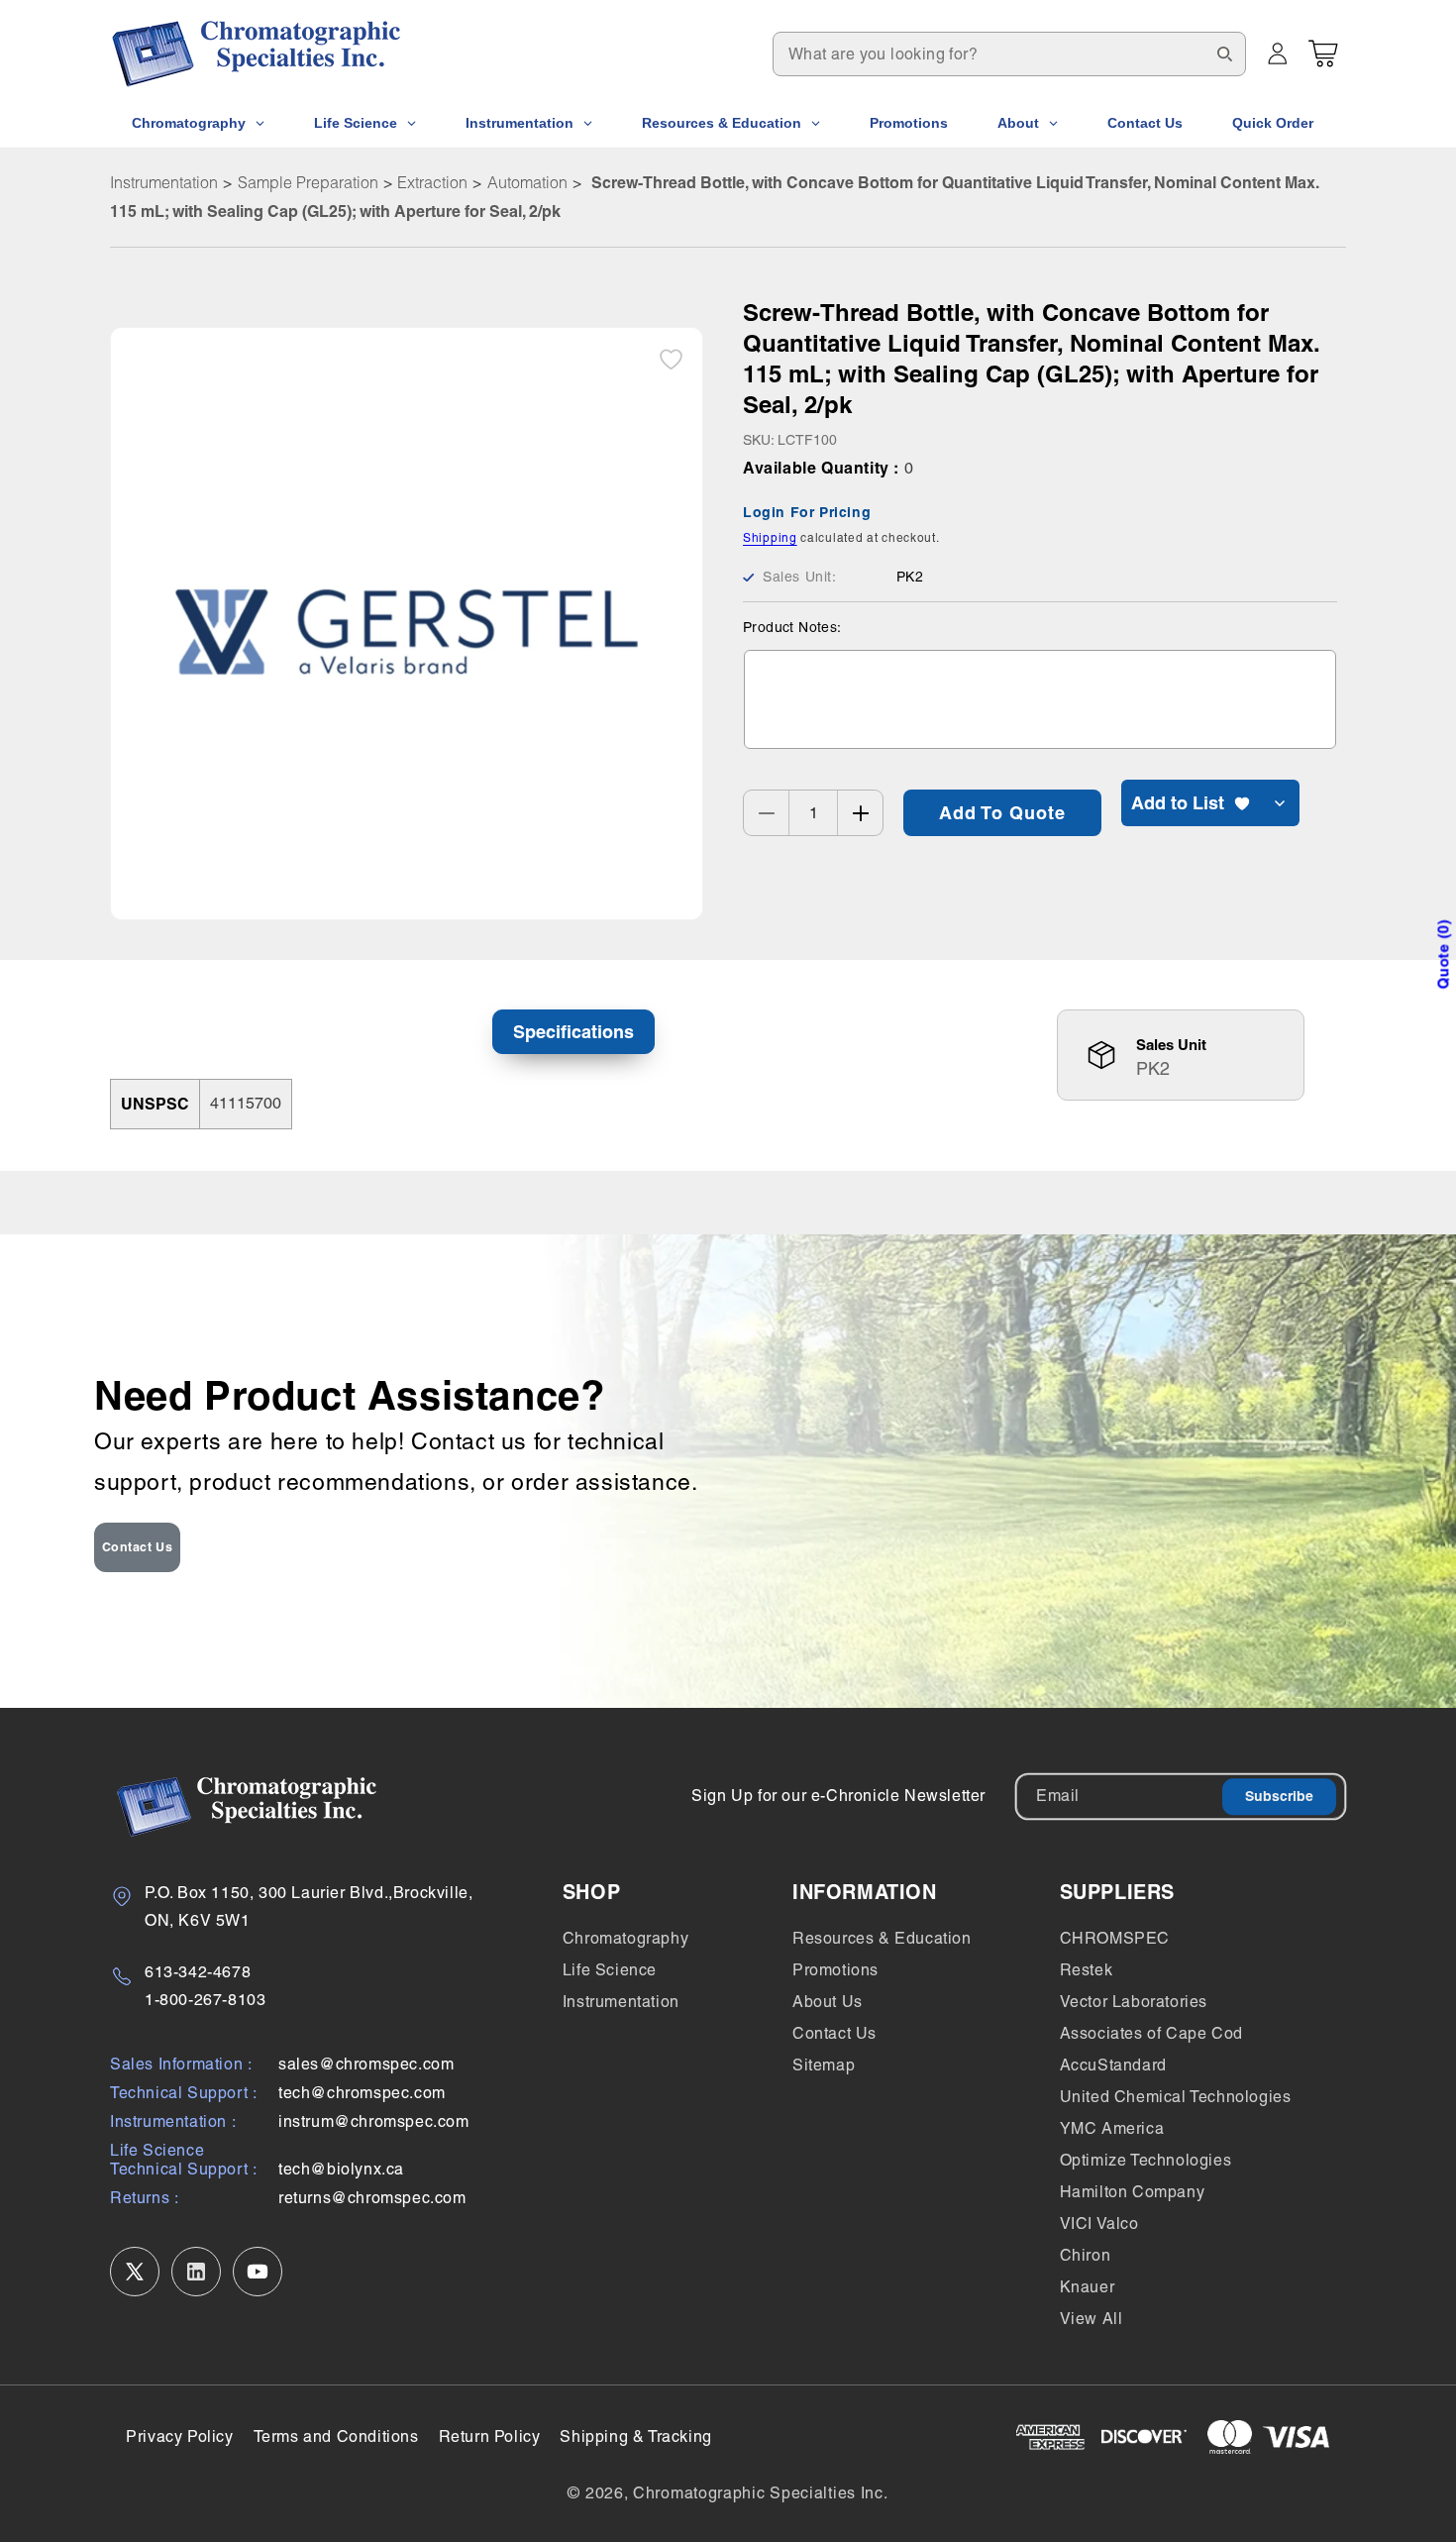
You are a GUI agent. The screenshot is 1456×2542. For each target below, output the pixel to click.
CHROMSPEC (1115, 1938)
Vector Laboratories (1134, 2002)
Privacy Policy (179, 2436)
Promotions (835, 1970)
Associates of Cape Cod (1151, 2033)
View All (1092, 2319)
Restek (1087, 1970)
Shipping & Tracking (635, 2436)
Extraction (432, 182)
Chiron (1086, 2255)
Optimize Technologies (1146, 2160)
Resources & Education (882, 1938)
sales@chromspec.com (366, 2064)
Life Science (610, 1970)
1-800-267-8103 (205, 2001)
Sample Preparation (308, 182)
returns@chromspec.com (372, 2198)
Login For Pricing (807, 513)
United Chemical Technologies (1176, 2097)
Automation (527, 182)
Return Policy (490, 2436)
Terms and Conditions (336, 2436)
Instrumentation (164, 182)
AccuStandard (1113, 2065)
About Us (828, 2002)
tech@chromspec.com (362, 2093)
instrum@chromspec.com (374, 2121)
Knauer (1088, 2287)
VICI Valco (1099, 2224)
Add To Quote (1002, 813)
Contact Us (138, 1547)
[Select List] (1280, 804)
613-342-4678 (198, 1972)
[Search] (1224, 53)
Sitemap (824, 2065)
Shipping (770, 538)
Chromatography (625, 1938)
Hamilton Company (1133, 2192)
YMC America (1112, 2128)
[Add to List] (671, 359)
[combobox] (1009, 54)
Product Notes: (792, 628)
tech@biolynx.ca (341, 2169)
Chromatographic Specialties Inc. (760, 2493)
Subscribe (1279, 1797)
